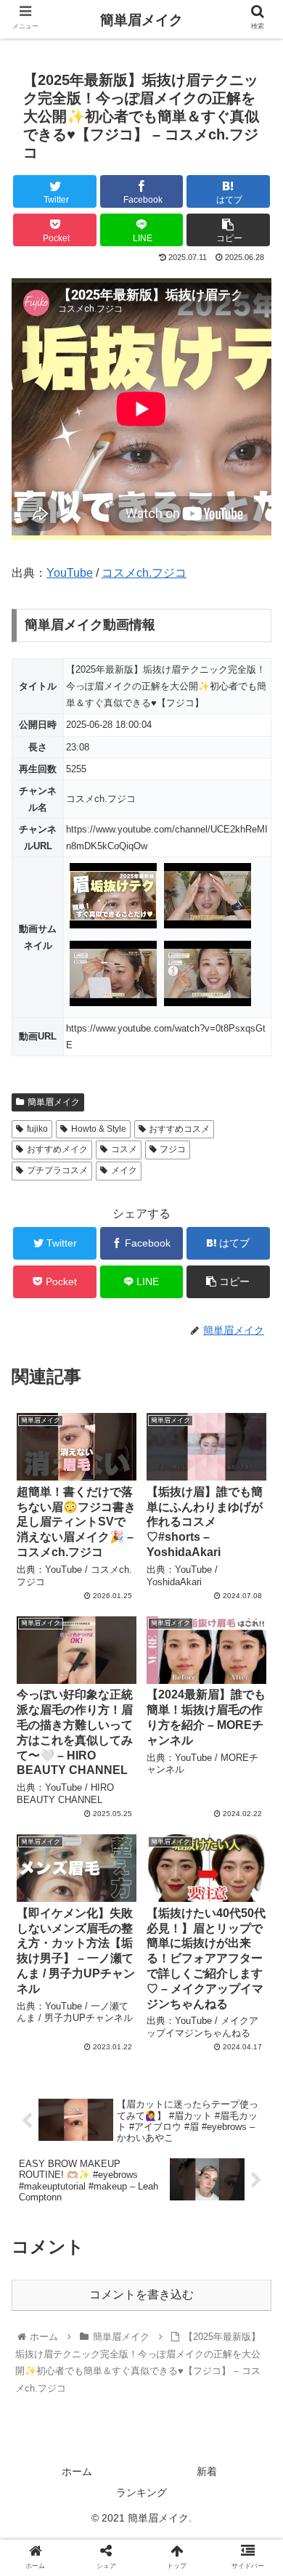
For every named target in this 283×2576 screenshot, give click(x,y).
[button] (254, 1706)
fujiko (37, 1129)
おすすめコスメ (179, 1129)
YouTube (70, 573)
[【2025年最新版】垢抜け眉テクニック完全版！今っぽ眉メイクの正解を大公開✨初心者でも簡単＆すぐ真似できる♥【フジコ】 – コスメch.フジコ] (173, 2417)
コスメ (124, 1149)
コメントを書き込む (141, 2294)
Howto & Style (99, 1129)
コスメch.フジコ (144, 573)
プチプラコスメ (57, 1170)
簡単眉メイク (54, 1102)
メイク (124, 1170)
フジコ (173, 1149)
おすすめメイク (57, 1149)
